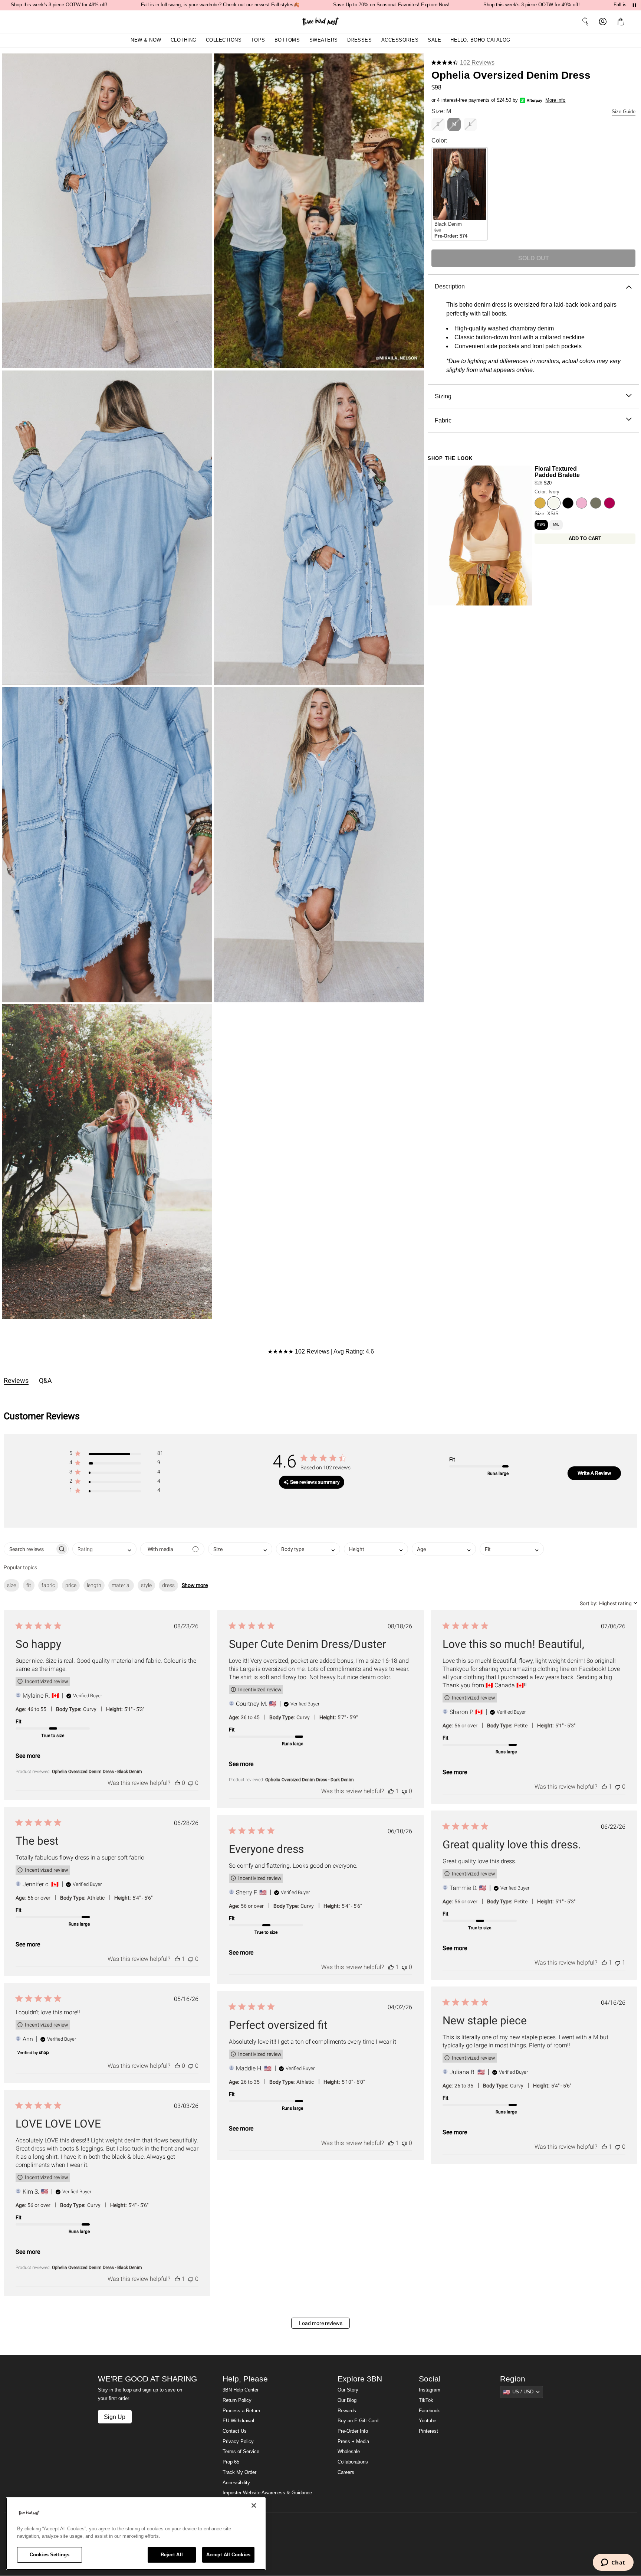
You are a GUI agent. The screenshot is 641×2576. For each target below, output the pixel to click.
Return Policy (237, 2400)
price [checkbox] (71, 1585)
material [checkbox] (121, 1585)
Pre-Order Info (353, 2431)
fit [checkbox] (29, 1585)
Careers (346, 2472)
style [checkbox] (146, 1585)
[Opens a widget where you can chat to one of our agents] (613, 2563)
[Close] (254, 2505)
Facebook (429, 2411)
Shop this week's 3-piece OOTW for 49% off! (59, 5)
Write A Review (594, 1473)
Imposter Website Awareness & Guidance (267, 2493)
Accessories (400, 40)
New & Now (146, 40)
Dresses (360, 40)
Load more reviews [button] (321, 2323)
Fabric (443, 420)
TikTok (426, 2400)
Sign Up (115, 2417)
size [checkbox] (11, 1585)
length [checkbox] (94, 1585)
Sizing (443, 396)
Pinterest (428, 2431)
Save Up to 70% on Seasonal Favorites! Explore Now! (391, 5)
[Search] (585, 22)
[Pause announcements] (634, 5)
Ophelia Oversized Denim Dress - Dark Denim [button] (310, 1780)
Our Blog (347, 2400)
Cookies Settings (50, 2555)
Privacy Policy (238, 2442)
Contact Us (235, 2431)
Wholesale (349, 2452)
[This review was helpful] (177, 1783)
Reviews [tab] (16, 1380)
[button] (622, 22)
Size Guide (624, 112)
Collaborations (353, 2462)
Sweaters (324, 40)
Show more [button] (195, 1585)
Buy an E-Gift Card (358, 2421)
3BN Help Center (241, 2390)
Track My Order (239, 2472)
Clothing (184, 40)
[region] (136, 2534)
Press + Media (353, 2442)
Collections (224, 40)
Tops (258, 40)
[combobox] (104, 1549)
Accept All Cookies (228, 2555)
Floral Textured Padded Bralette (557, 472)
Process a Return (241, 2411)
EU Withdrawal (238, 2421)
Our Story (348, 2390)
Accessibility (236, 2483)
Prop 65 (231, 2462)
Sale (434, 40)
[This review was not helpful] (191, 1783)
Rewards (347, 2411)
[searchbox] (29, 1549)
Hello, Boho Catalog (480, 40)
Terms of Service (241, 2452)
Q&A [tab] (45, 1380)
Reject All (172, 2555)
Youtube (428, 2421)
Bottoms (287, 40)
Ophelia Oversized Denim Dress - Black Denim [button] (97, 1772)
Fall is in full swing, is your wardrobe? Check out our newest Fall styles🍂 (220, 5)
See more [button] (28, 1756)
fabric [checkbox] (48, 1585)
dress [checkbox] (168, 1585)
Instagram (430, 2390)
